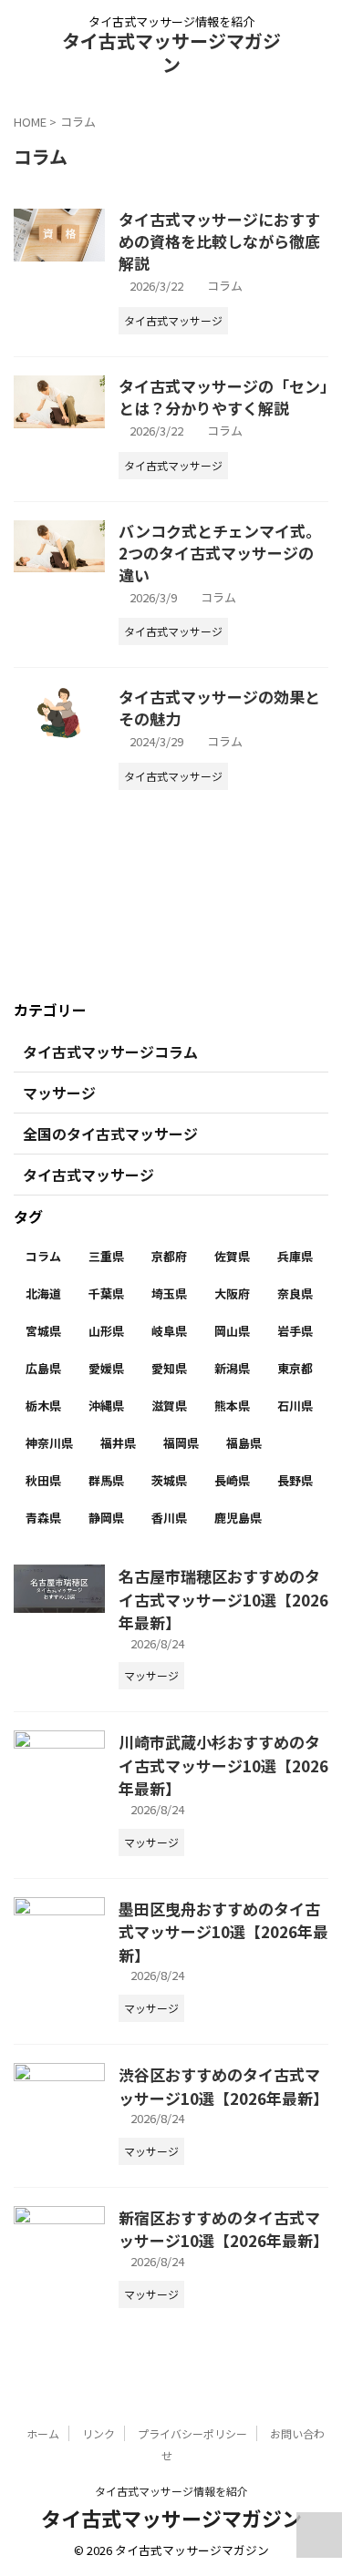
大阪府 (232, 1293)
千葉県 (106, 1293)
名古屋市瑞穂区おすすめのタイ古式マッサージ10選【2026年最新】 (223, 1599)
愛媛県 (106, 1368)
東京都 (295, 1368)
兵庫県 (295, 1256)
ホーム (43, 2433)
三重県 (106, 1256)
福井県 (118, 1443)
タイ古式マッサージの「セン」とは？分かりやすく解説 (223, 397)
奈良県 (295, 1293)
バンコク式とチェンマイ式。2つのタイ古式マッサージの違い (220, 553)
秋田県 (43, 1480)
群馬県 (106, 1480)
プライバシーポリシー (192, 2433)
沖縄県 (106, 1406)
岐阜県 (169, 1331)
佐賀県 (232, 1256)
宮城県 (43, 1331)
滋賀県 (169, 1406)
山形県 (106, 1331)
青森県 (43, 1518)
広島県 (43, 1368)
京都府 (169, 1256)
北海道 (43, 1293)
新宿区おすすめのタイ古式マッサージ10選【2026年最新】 (223, 2229)
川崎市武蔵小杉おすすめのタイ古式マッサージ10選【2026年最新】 (223, 1765)
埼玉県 (169, 1293)
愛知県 (169, 1368)
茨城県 (169, 1480)
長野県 (295, 1480)
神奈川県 (49, 1443)
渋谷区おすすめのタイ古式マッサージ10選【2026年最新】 (223, 2086)
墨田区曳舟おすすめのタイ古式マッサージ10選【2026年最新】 (223, 1932)
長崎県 (232, 1480)
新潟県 (232, 1368)
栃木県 (43, 1406)
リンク (98, 2433)
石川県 (295, 1406)
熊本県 (232, 1406)
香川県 (169, 1518)
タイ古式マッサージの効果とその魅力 (219, 708)
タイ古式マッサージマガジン (171, 52)
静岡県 (106, 1518)
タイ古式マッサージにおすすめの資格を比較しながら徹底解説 (219, 241)
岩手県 (295, 1331)
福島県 (244, 1443)
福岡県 (181, 1443)
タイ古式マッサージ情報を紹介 (171, 2491)
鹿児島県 (238, 1518)
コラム (225, 286)
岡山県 (232, 1331)
